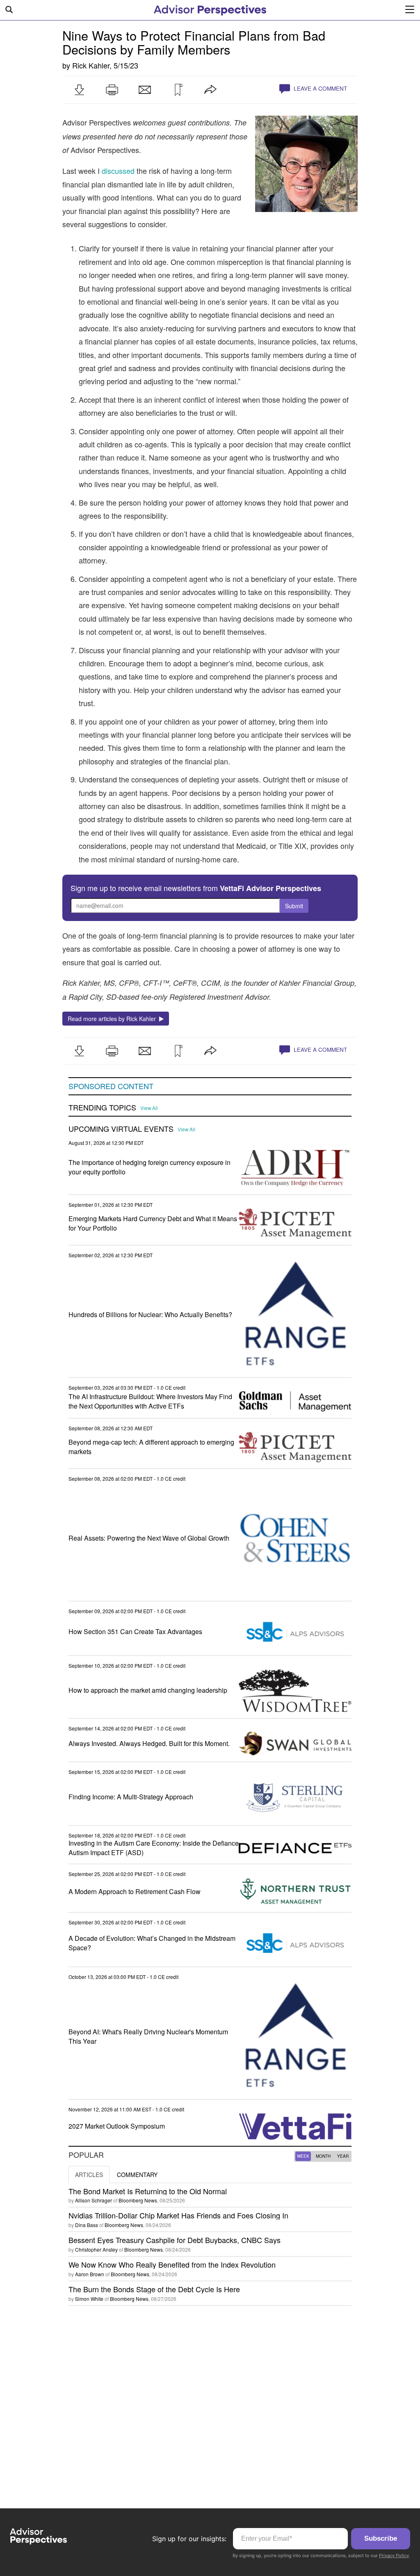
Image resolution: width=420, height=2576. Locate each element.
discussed (118, 171)
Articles (89, 2175)
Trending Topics (102, 1108)
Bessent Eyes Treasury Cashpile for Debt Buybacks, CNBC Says (175, 2240)
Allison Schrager (94, 2200)
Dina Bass (87, 2225)
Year (343, 2156)
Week (303, 2156)
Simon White (89, 2299)
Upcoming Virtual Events (121, 1129)
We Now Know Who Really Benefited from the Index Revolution (172, 2264)
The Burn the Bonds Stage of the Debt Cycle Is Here (154, 2289)
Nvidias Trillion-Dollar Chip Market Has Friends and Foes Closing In (178, 2215)
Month (323, 2156)
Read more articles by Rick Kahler (113, 1019)
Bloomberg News (138, 2200)
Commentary (137, 2175)
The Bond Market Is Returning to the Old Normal (148, 2191)
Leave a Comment (320, 88)
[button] (79, 90)
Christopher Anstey (96, 2249)
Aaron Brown (90, 2274)
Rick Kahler (91, 65)
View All (149, 1108)
